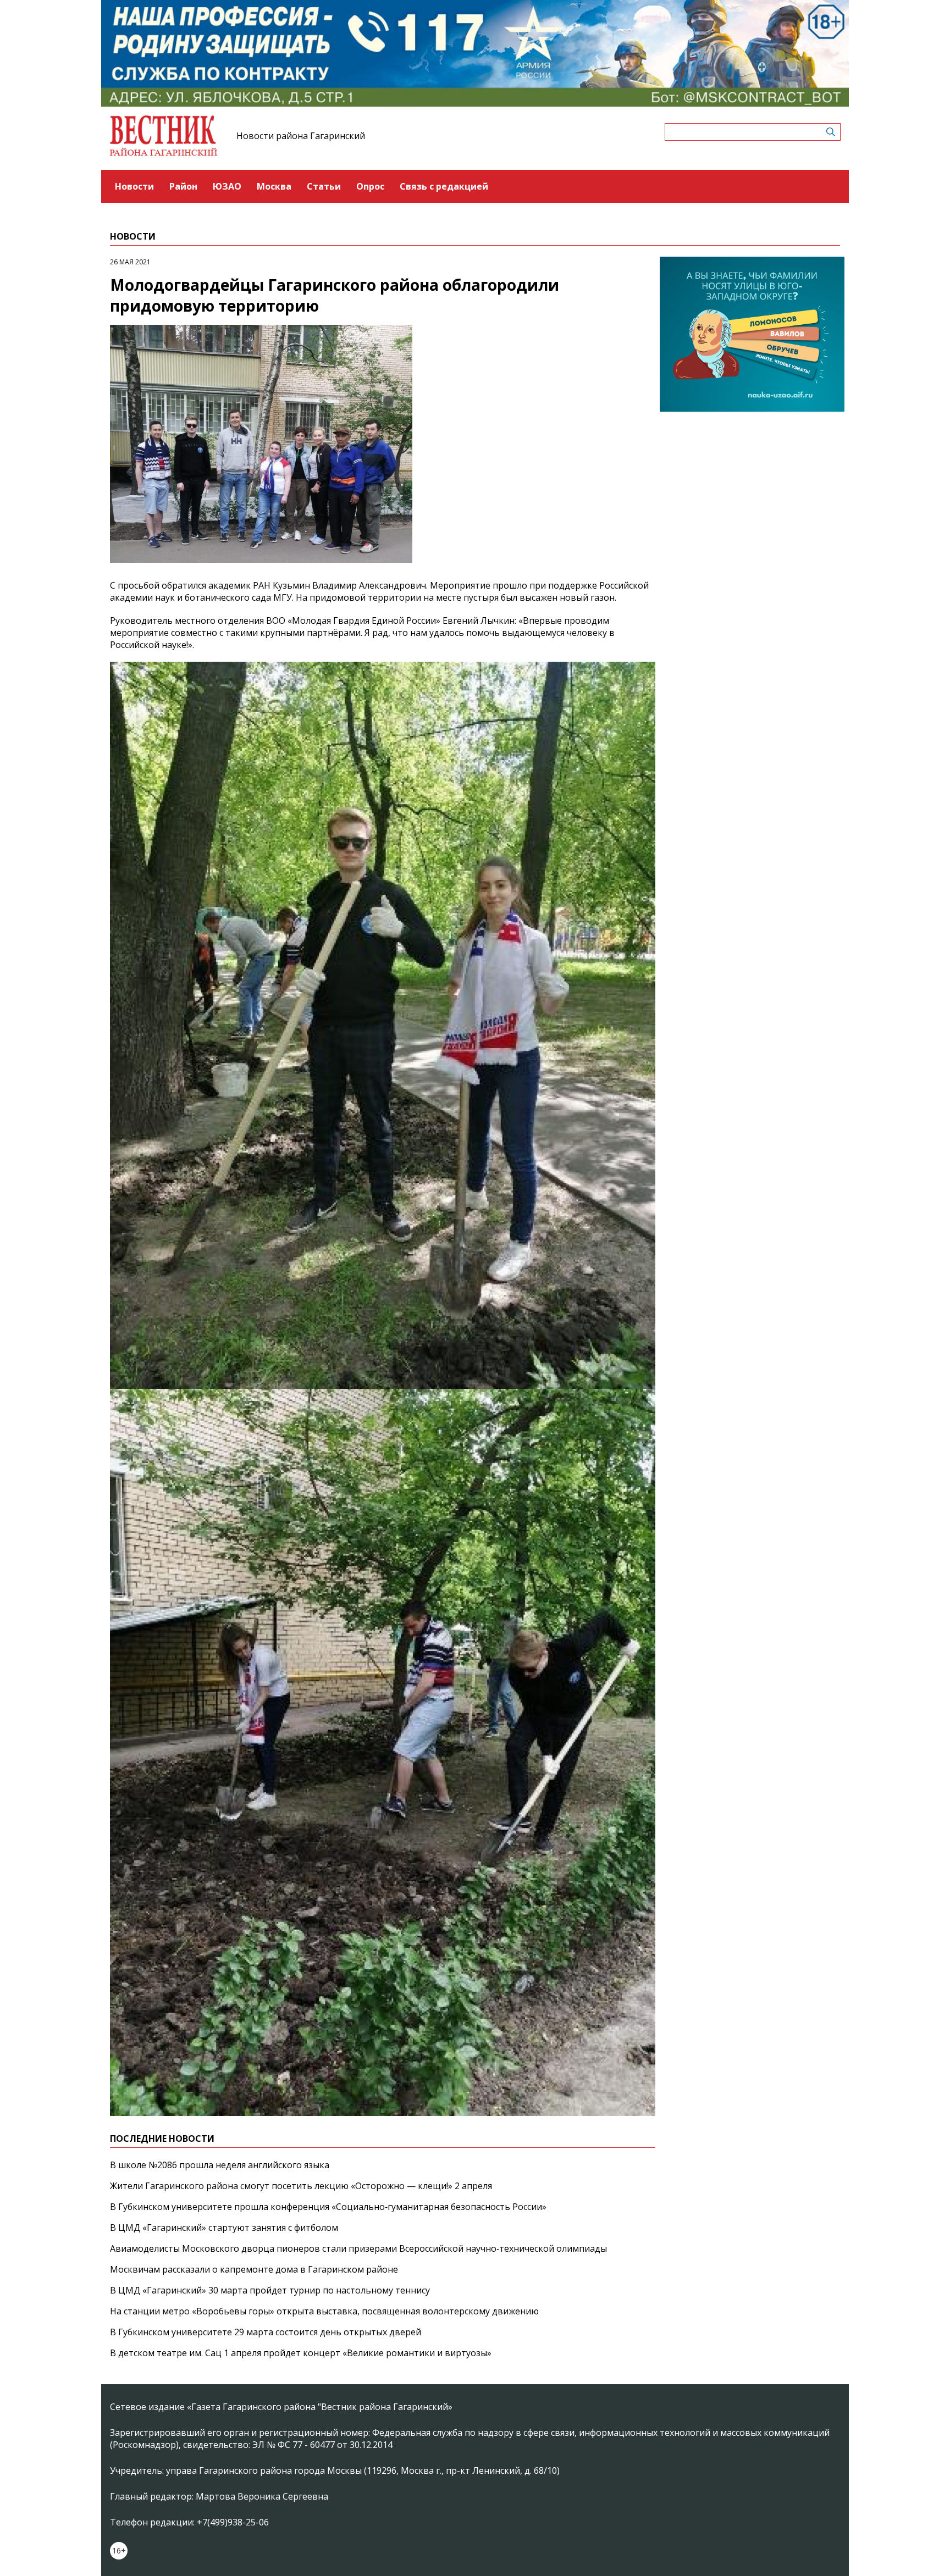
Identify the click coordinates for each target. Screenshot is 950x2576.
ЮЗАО (227, 186)
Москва (274, 186)
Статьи (324, 186)
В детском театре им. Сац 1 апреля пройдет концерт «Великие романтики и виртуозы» (301, 2353)
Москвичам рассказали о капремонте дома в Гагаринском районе (254, 2269)
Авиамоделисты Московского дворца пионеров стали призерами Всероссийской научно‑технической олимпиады (358, 2248)
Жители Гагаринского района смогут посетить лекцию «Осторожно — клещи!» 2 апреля (301, 2186)
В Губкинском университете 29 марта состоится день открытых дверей (266, 2332)
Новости (134, 186)
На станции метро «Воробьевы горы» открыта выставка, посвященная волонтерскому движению (324, 2311)
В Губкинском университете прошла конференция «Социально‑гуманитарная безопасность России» (328, 2207)
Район (183, 186)
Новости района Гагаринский (301, 136)
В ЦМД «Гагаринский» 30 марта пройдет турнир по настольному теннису (270, 2290)
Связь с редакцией (444, 186)
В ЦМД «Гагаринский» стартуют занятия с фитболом (224, 2228)
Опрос (370, 186)
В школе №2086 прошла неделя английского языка (220, 2165)
